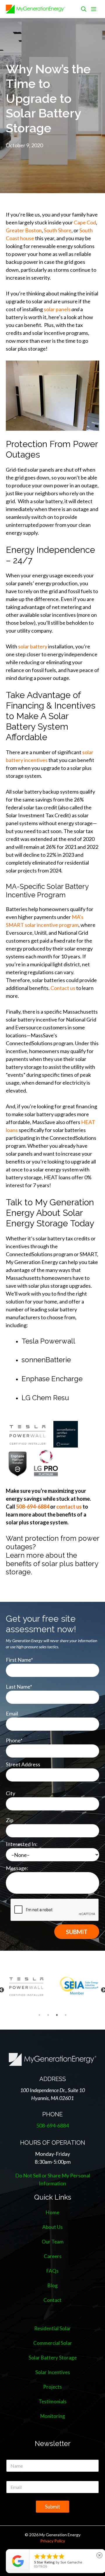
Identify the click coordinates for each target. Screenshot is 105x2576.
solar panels (57, 309)
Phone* (14, 1740)
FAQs (52, 2271)
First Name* (19, 1660)
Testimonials (52, 2401)
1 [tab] (39, 2015)
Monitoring (53, 2416)
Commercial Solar (53, 2343)
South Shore (58, 230)
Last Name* (19, 1687)
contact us (69, 1507)
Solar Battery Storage (53, 2358)
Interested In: (22, 1844)
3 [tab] (57, 2015)
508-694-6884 (33, 1507)
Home (52, 2212)
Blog (53, 2285)
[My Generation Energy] (36, 9)
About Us (52, 2227)
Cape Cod (85, 222)
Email (12, 1713)
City (10, 1793)
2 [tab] (48, 2015)
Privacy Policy (53, 2541)
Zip (10, 1820)
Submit (52, 2507)
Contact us (63, 988)
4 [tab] (66, 2015)
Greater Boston (24, 230)
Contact (52, 2300)
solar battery (33, 646)
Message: (17, 1868)
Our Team (53, 2242)
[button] (84, 9)
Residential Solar (52, 2328)
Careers (53, 2256)
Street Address (23, 1764)
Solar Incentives (53, 2372)
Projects (52, 2387)
